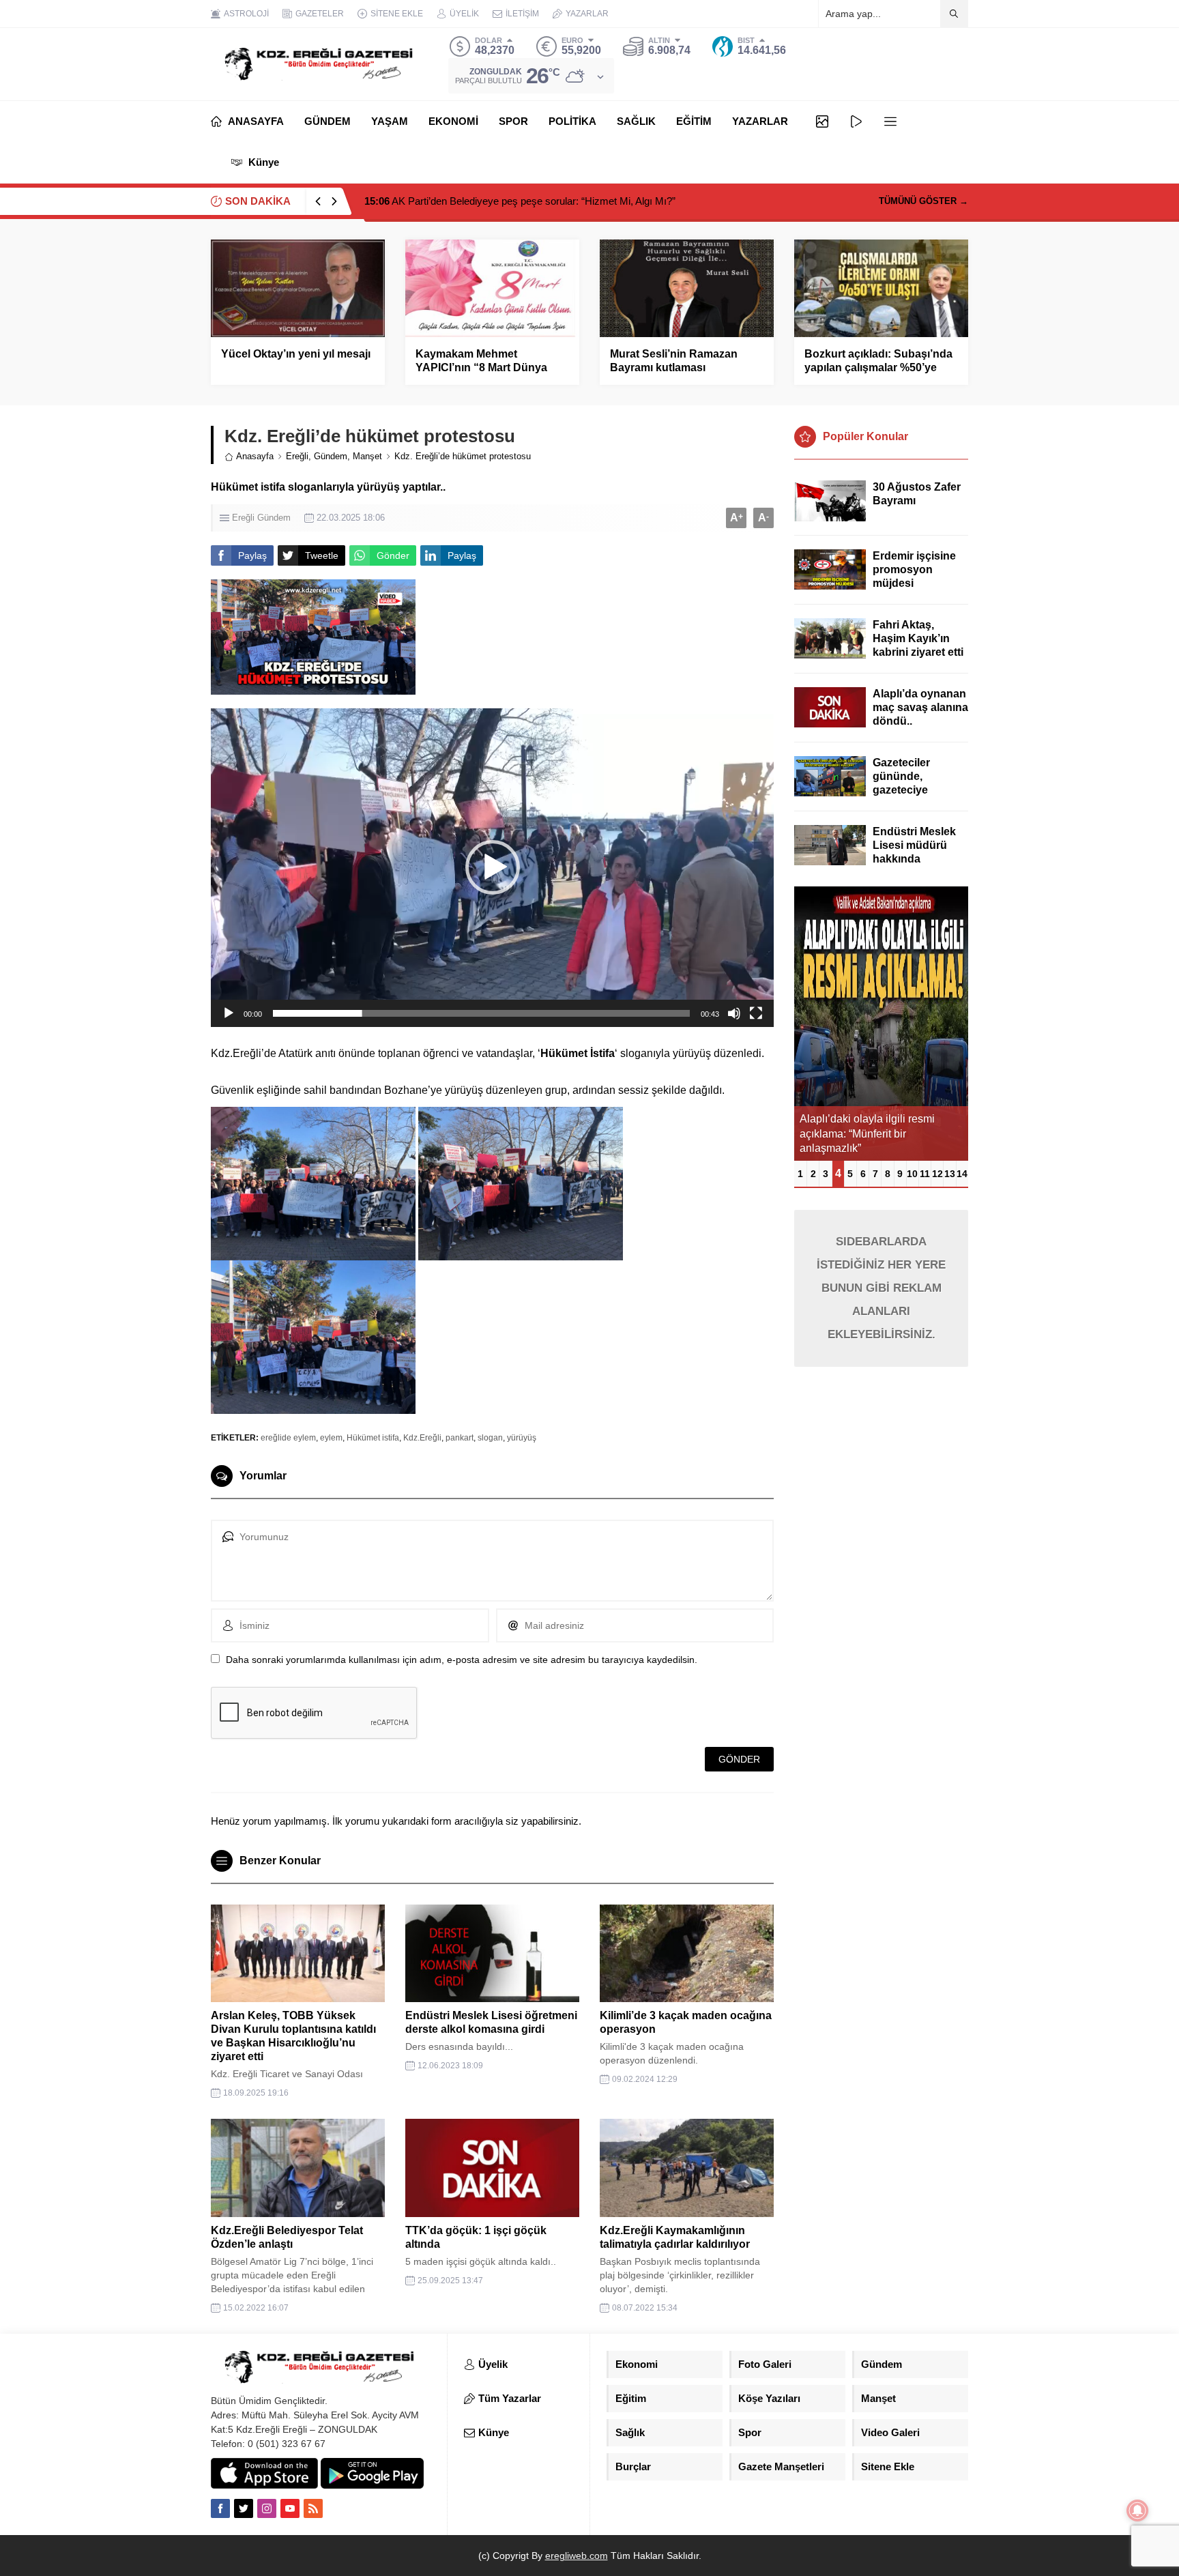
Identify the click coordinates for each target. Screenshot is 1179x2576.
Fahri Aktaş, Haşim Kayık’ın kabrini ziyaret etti (918, 638)
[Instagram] (267, 2508)
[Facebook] (220, 2508)
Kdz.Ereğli (422, 1438)
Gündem (331, 456)
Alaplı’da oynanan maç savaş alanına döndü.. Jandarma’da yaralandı (920, 721)
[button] (493, 867)
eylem (331, 1438)
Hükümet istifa (373, 1438)
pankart (460, 1438)
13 (950, 1174)
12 (937, 1174)
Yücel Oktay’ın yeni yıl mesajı (296, 354)
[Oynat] (229, 1013)
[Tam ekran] (756, 1013)
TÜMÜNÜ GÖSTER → (923, 201)
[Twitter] (244, 2508)
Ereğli (297, 456)
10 (912, 1174)
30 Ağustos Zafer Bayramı (917, 494)
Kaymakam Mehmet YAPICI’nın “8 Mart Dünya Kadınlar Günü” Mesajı (481, 367)
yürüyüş (522, 1438)
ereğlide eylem (288, 1438)
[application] (492, 868)
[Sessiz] (734, 1013)
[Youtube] (290, 2508)
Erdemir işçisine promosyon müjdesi (914, 569)
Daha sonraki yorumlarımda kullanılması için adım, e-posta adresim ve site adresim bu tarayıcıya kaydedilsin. (462, 1660)
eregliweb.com (577, 2556)
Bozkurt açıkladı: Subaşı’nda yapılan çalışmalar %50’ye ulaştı (878, 367)
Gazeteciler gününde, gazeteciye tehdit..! (901, 783)
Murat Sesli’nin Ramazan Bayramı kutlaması (674, 361)
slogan (490, 1438)
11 (925, 1174)
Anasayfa (255, 456)
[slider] (481, 1013)
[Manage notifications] (1137, 2510)
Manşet (367, 456)
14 (962, 1174)
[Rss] (313, 2508)
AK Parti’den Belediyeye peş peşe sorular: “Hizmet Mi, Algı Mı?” (520, 201)
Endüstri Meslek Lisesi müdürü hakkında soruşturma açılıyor (914, 859)
